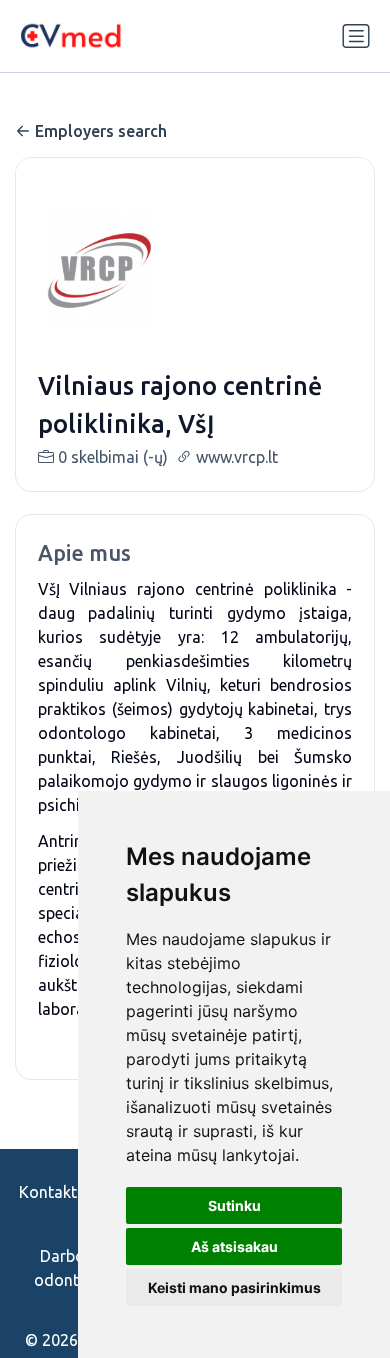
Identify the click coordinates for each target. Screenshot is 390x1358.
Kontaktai (54, 1192)
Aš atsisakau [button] (234, 1246)
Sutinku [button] (234, 1205)
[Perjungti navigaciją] (356, 36)
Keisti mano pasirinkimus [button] (234, 1287)
